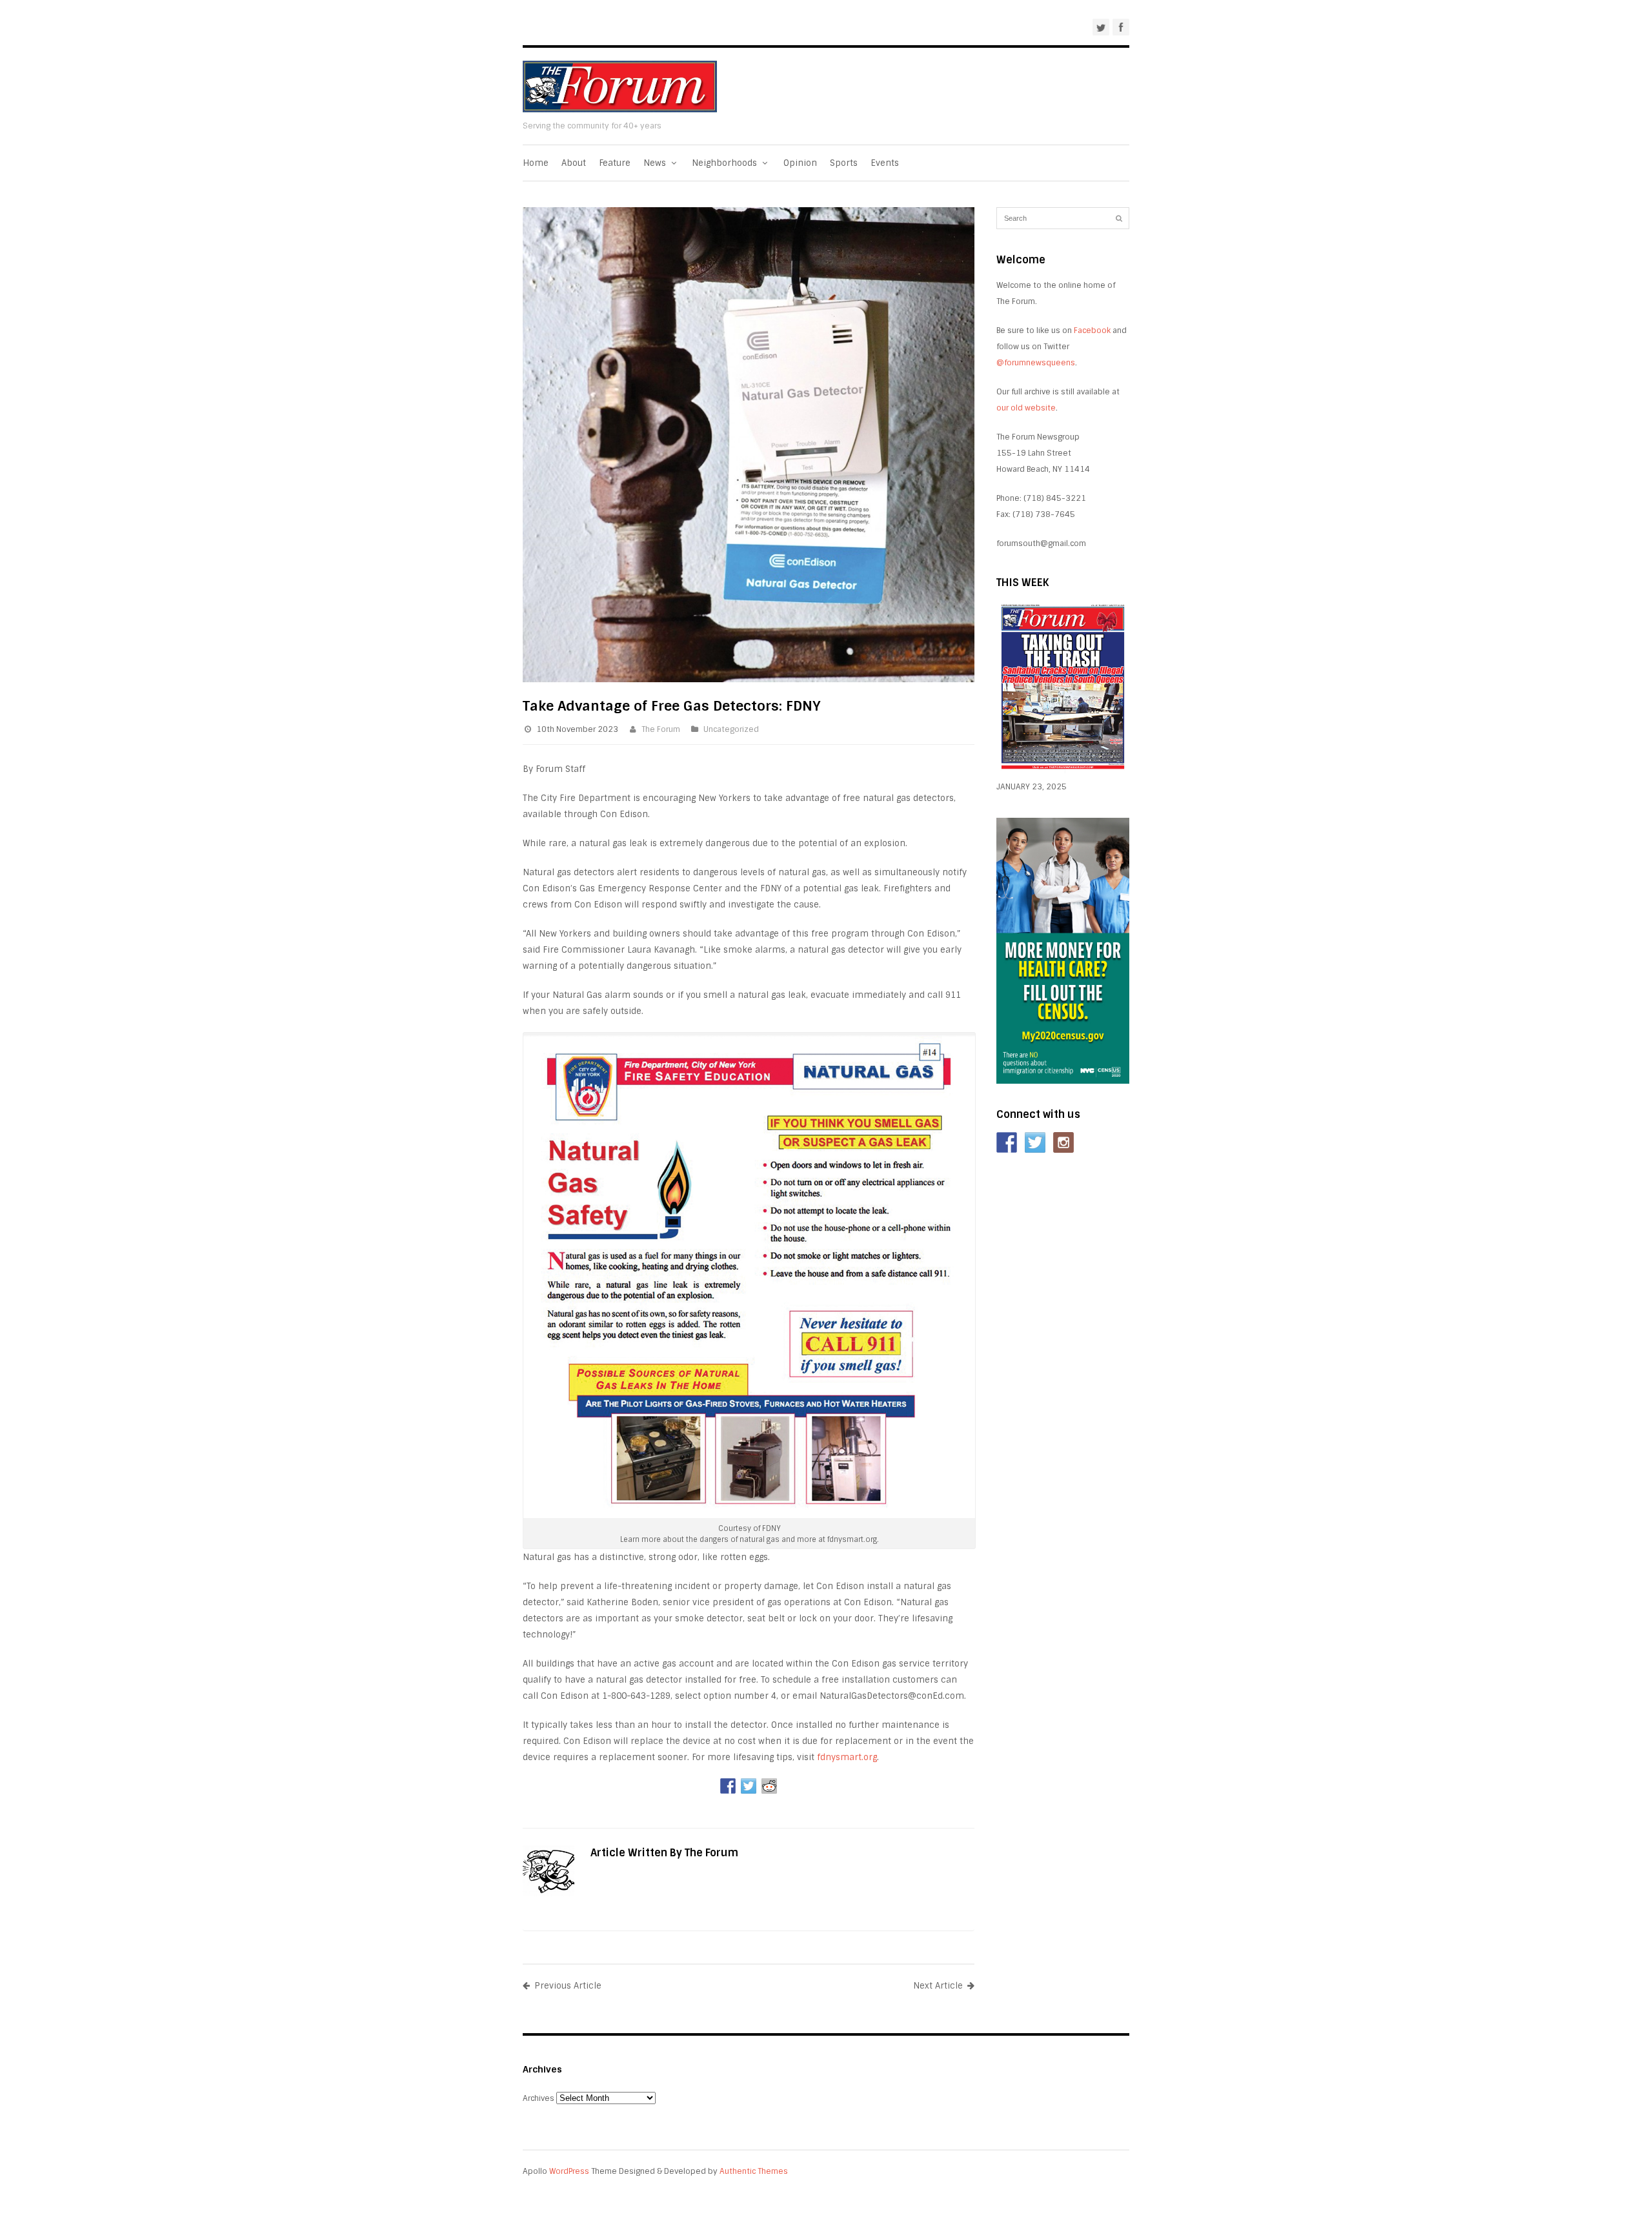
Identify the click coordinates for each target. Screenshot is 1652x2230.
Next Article (938, 1986)
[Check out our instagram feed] (1063, 1142)
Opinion (800, 163)
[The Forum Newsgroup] (620, 109)
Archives (539, 2098)
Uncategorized (731, 729)
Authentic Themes (754, 2171)
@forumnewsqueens (1036, 363)
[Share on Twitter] (749, 1786)
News (656, 163)
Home (536, 163)
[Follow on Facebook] (1007, 1142)
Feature (615, 163)
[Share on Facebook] (728, 1786)
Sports (844, 163)
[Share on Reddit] (769, 1786)
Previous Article (568, 1986)
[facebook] (1121, 27)
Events (885, 163)
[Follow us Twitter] (1035, 1142)
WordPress (569, 2171)
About (574, 163)
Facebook (1092, 330)
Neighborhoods (726, 163)
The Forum (661, 729)
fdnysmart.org (847, 1757)
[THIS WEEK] (1063, 771)
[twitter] (1101, 27)
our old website (1026, 408)
